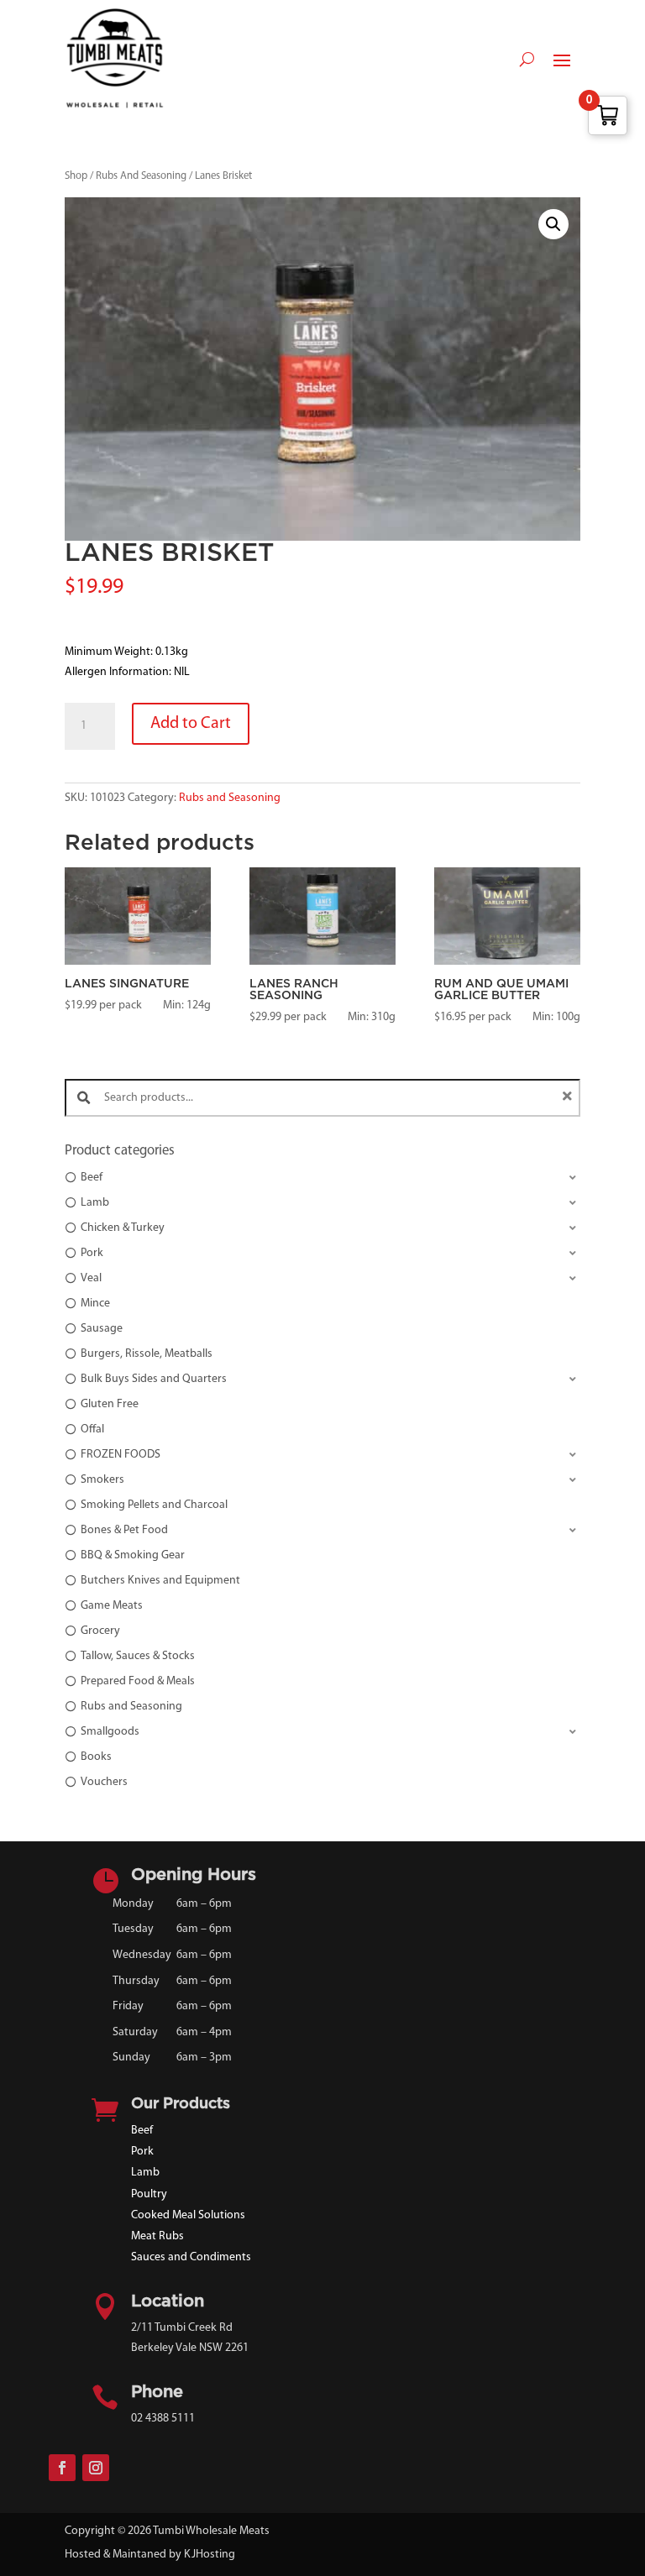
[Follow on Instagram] (96, 2468)
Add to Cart (191, 724)
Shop (76, 176)
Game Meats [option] (112, 1606)
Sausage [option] (102, 1329)
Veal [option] (91, 1278)
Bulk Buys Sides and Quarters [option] (154, 1379)
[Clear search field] (569, 1098)
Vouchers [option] (104, 1782)
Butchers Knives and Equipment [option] (160, 1581)
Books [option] (96, 1757)
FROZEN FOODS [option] (121, 1455)
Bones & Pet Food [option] (124, 1530)
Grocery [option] (100, 1631)
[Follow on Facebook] (62, 2468)
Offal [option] (92, 1429)
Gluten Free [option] (110, 1404)
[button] (553, 224)
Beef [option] (92, 1178)
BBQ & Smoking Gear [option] (133, 1555)
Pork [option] (92, 1253)
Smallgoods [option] (110, 1732)
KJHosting (210, 2555)
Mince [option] (95, 1304)
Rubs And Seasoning (141, 176)
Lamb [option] (95, 1203)
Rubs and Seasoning (230, 798)
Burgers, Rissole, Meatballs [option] (147, 1354)
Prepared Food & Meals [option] (138, 1681)
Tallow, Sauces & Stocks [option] (138, 1656)
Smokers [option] (102, 1480)
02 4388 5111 (163, 2419)
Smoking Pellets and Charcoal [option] (154, 1505)
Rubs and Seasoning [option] (131, 1707)
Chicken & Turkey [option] (123, 1228)
